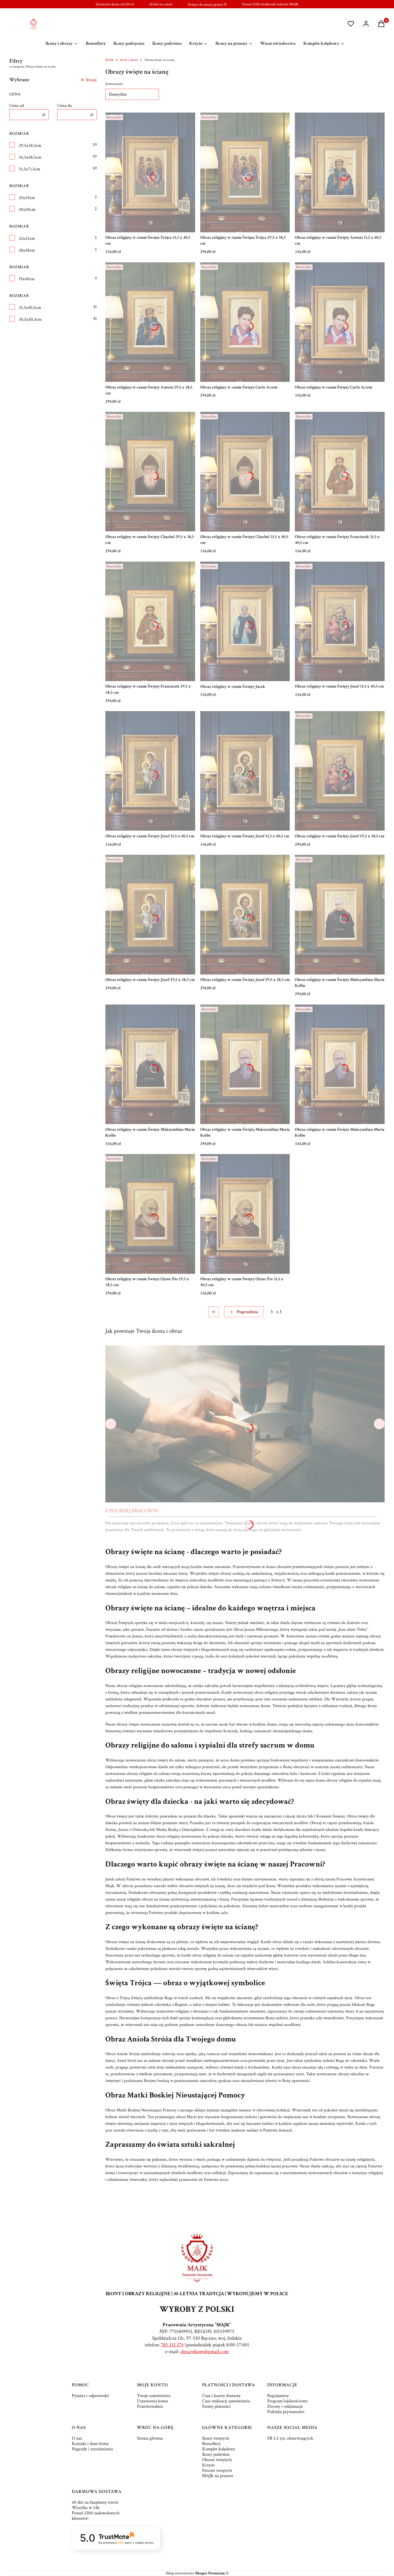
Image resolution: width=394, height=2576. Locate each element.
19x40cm (27, 279)
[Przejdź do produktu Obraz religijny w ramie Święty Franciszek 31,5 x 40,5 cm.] (340, 472)
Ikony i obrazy (129, 60)
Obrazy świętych (217, 2460)
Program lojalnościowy (287, 2401)
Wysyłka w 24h (86, 2508)
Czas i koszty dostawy (221, 2396)
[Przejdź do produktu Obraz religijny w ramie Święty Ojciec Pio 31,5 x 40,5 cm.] (245, 1214)
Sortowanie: (114, 84)
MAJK (109, 60)
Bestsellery (211, 2444)
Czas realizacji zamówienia (226, 2401)
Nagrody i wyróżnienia (92, 2449)
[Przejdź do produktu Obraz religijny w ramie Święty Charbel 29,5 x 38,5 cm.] (150, 472)
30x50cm (27, 210)
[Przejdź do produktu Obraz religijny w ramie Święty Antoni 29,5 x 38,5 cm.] (150, 322)
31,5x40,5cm (30, 308)
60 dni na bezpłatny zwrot (95, 2502)
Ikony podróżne (216, 2454)
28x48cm (27, 250)
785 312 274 (172, 2345)
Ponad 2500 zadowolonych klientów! (96, 2516)
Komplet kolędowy (219, 2449)
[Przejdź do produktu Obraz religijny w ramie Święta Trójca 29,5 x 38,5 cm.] (245, 172)
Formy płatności (216, 2406)
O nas (77, 2438)
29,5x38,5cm (30, 145)
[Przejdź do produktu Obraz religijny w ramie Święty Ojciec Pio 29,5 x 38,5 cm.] (150, 1214)
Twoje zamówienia (154, 2396)
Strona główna (150, 2438)
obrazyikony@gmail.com (205, 2352)
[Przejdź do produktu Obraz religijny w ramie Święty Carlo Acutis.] (245, 322)
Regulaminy (278, 2396)
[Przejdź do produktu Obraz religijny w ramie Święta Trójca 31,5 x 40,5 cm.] (150, 172)
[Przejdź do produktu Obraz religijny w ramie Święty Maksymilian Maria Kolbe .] (245, 1064)
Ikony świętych (216, 2438)
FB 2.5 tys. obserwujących (290, 2438)
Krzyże (208, 2465)
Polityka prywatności (286, 2412)
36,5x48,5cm (30, 157)
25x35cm (27, 198)
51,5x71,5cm (29, 169)
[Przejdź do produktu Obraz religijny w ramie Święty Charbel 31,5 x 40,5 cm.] (245, 472)
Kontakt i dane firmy (90, 2444)
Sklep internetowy (195, 2573)
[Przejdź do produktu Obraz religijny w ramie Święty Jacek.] (245, 621)
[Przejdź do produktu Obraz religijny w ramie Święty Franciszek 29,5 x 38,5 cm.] (150, 621)
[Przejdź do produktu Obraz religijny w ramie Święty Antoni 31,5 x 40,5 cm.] (340, 172)
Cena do (65, 106)
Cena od (17, 106)
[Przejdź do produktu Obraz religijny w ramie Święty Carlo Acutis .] (340, 322)
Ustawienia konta (153, 2401)
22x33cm (27, 238)
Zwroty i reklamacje (285, 2406)
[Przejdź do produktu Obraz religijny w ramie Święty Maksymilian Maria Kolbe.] (340, 914)
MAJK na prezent (218, 2476)
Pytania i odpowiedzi (90, 2396)
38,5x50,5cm (30, 319)
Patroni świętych (217, 2470)
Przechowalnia (150, 2406)
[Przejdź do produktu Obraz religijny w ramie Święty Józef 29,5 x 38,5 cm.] (340, 771)
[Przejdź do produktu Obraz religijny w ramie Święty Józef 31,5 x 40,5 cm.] (340, 621)
